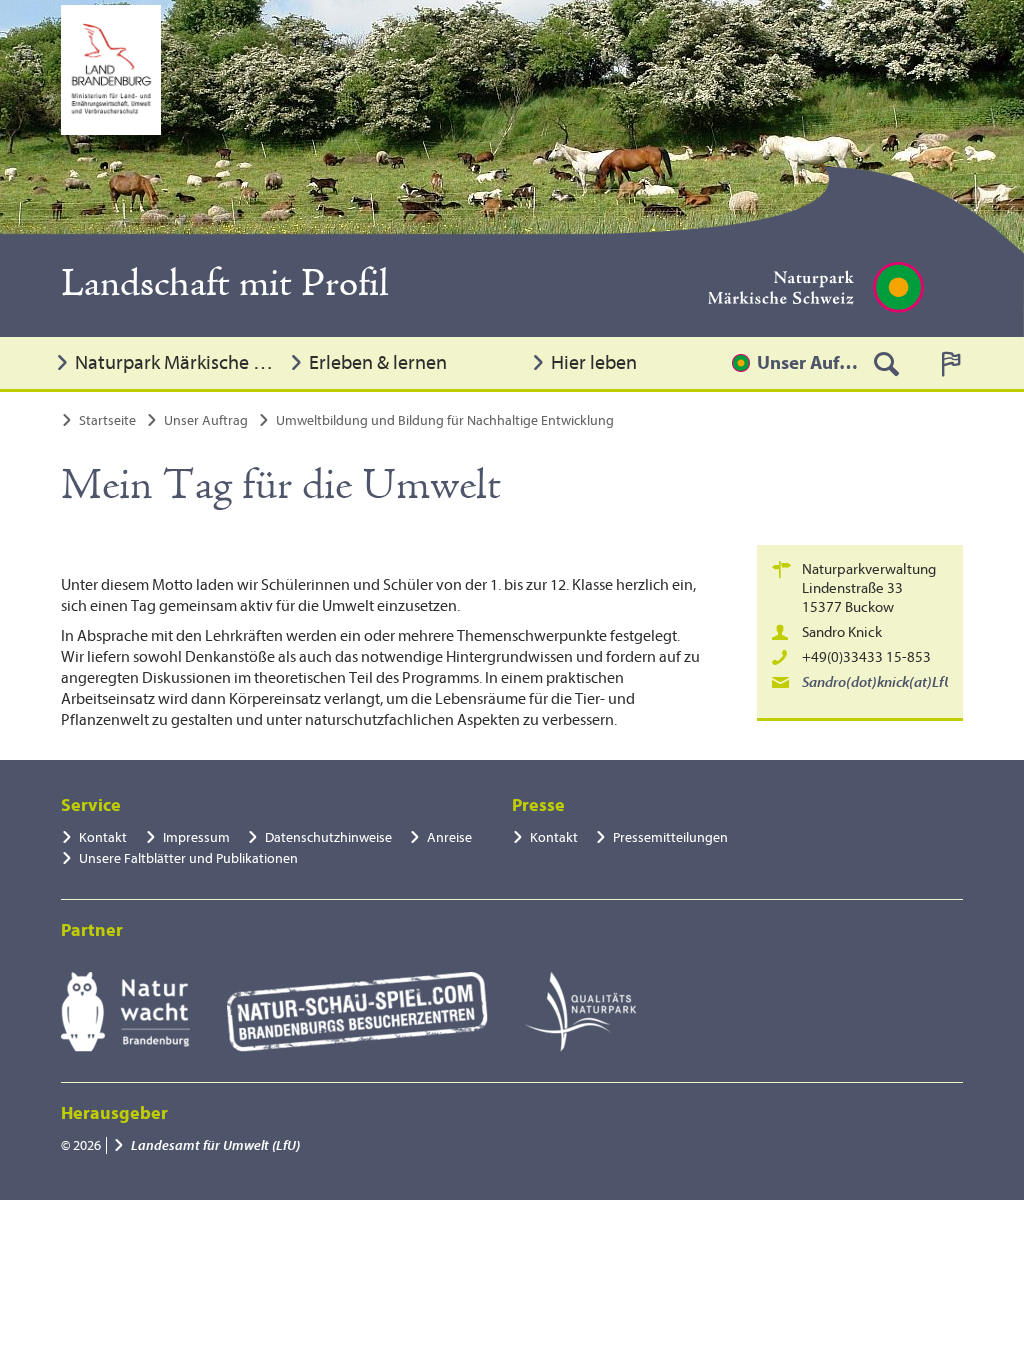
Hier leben (594, 362)
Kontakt (103, 837)
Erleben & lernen (378, 362)
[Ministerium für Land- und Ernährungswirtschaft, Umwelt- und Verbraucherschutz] (111, 70)
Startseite (107, 420)
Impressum (196, 837)
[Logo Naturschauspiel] (357, 1012)
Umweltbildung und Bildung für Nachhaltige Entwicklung (445, 420)
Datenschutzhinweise (328, 837)
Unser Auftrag (808, 363)
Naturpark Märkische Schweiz (176, 362)
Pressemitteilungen (670, 837)
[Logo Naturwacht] (125, 1012)
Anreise (449, 837)
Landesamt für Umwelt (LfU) (215, 1145)
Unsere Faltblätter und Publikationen (188, 858)
